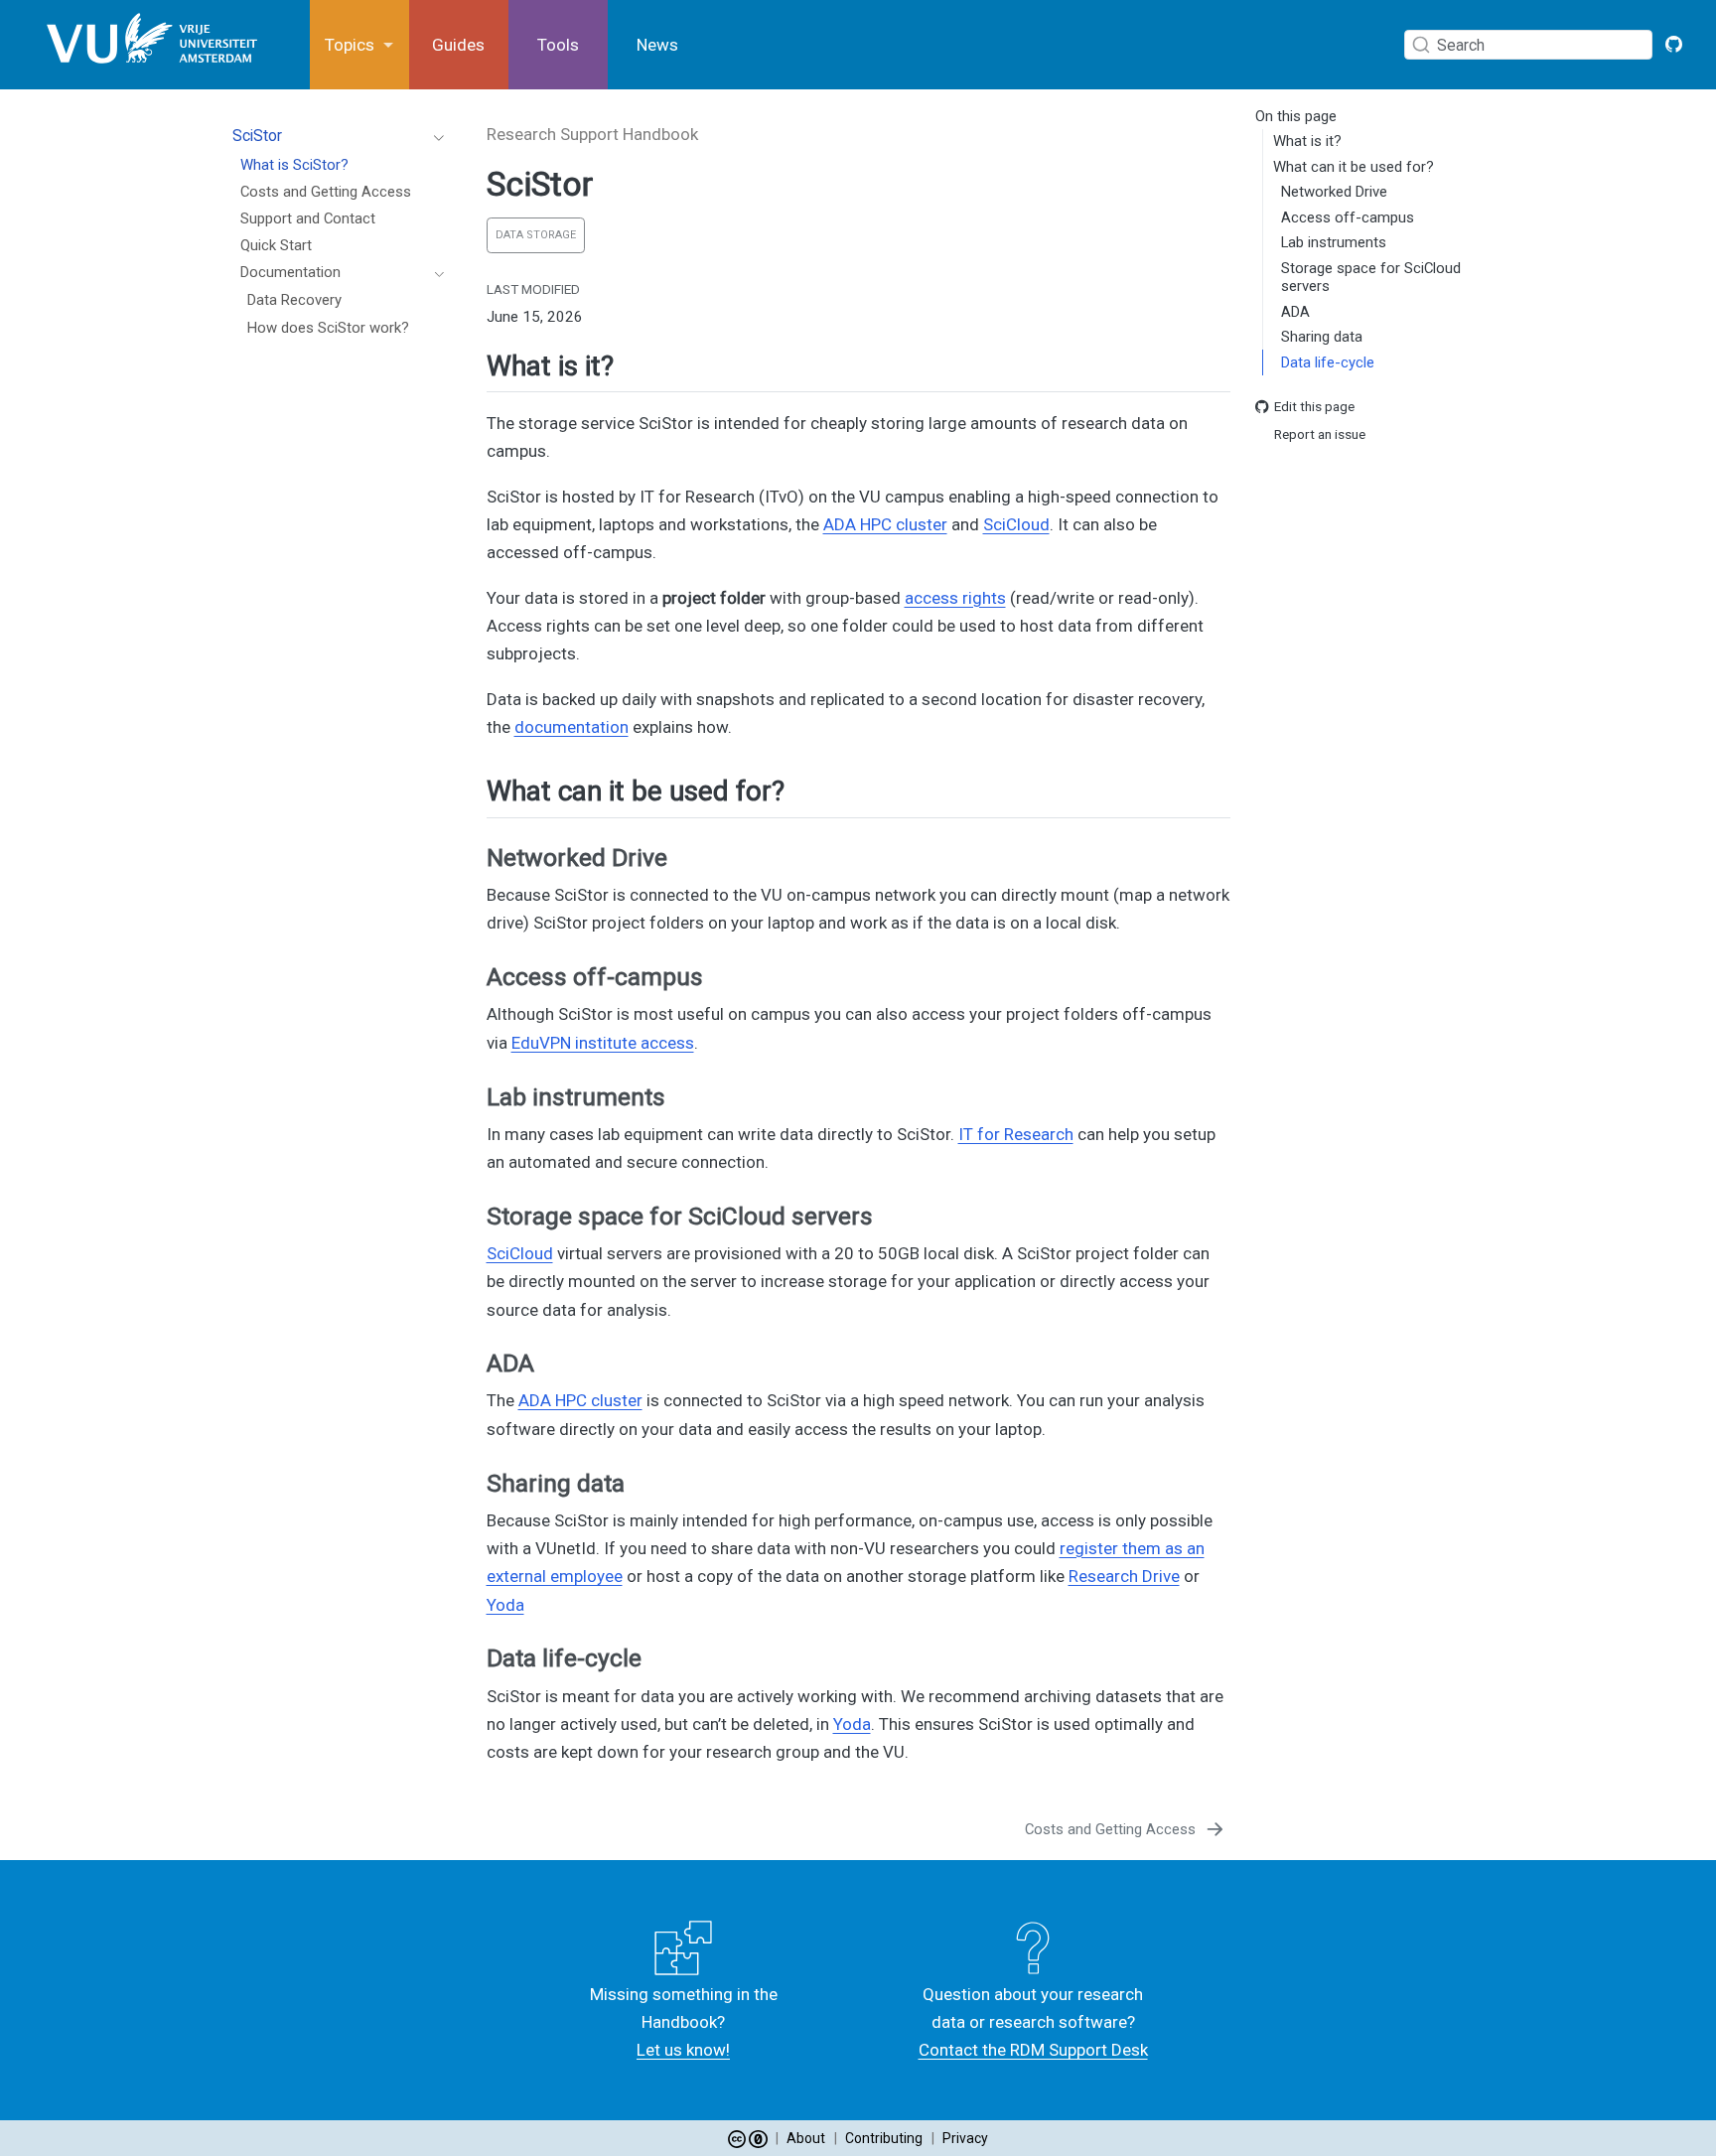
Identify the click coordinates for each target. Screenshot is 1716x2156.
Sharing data (1322, 338)
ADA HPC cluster (885, 524)
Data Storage (536, 235)
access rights (955, 598)
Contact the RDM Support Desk (1033, 2050)
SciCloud (1016, 524)
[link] (359, 45)
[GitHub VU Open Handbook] (1674, 45)
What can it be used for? (1354, 167)
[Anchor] (633, 363)
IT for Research (1016, 1134)
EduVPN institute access (603, 1043)
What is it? (1307, 142)
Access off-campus (1348, 217)
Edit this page (1314, 406)
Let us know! (683, 2050)
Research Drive (1124, 1576)
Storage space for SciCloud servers (1371, 278)
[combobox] (1533, 44)
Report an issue (1320, 435)
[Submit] (1421, 45)
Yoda (505, 1605)
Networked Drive (1334, 193)
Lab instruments (1334, 243)
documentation (572, 727)
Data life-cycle (1328, 362)
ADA (1295, 312)
